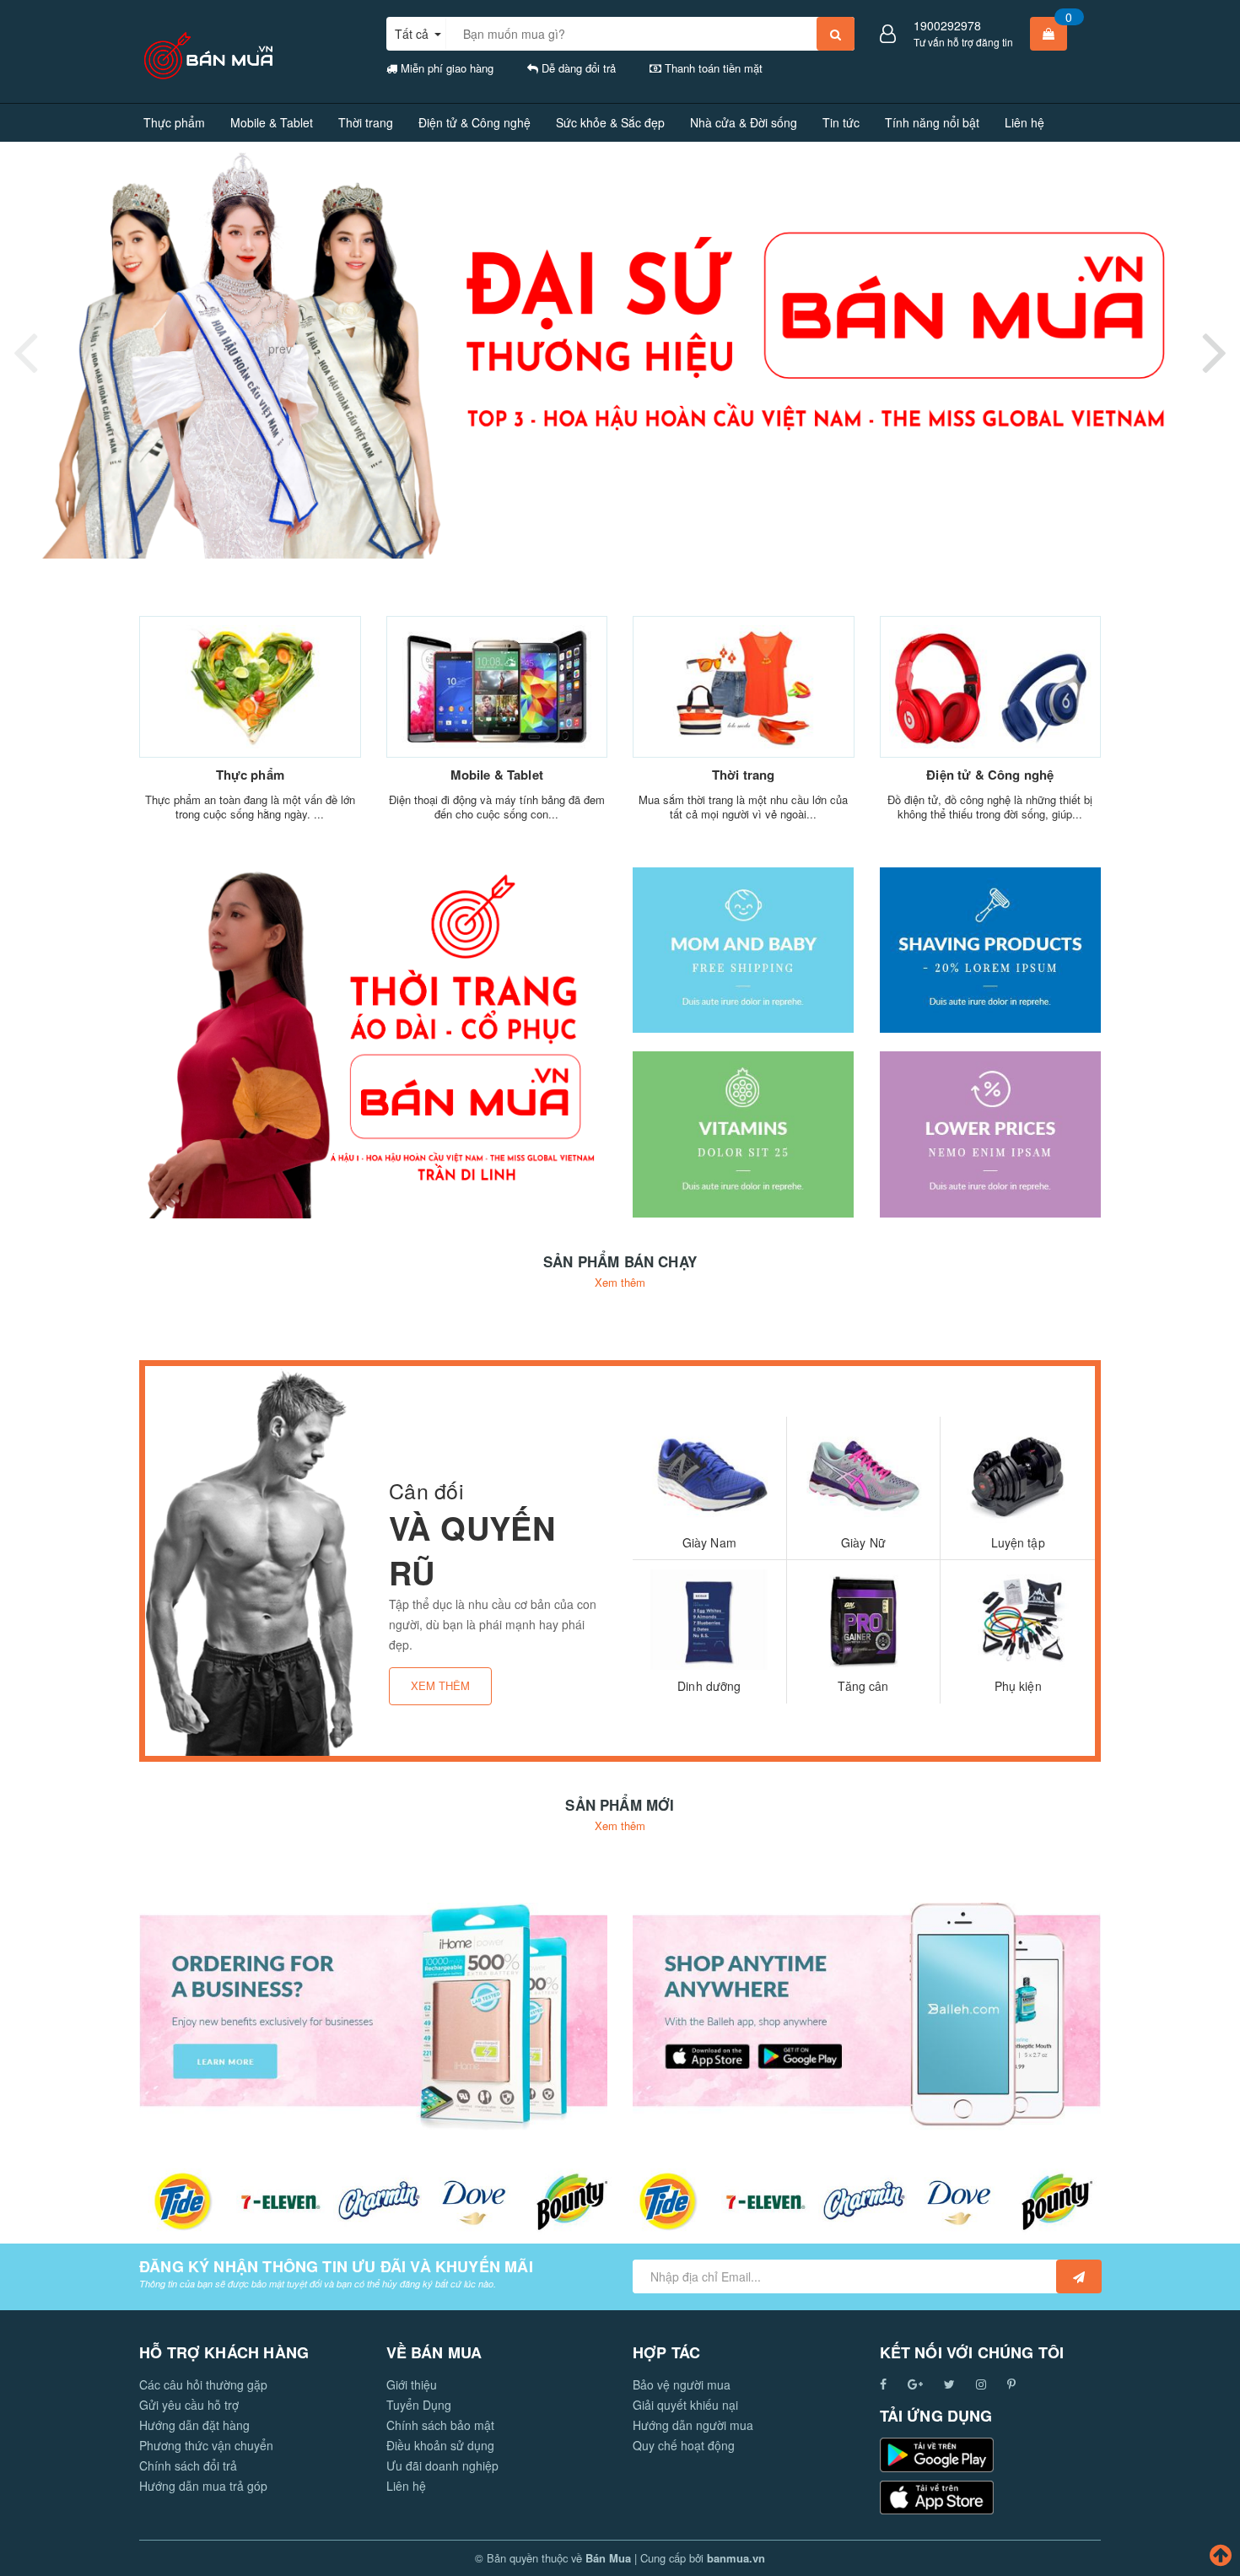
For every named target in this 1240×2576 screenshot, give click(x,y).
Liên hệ (1024, 122)
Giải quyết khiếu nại (685, 2405)
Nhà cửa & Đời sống (744, 122)
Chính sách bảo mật (440, 2425)
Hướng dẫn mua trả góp (203, 2486)
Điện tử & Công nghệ (474, 122)
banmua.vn (736, 2558)
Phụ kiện (1018, 1686)
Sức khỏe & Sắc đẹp (610, 122)
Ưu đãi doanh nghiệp (442, 2465)
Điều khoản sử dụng (440, 2445)
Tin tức (841, 122)
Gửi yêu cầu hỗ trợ (189, 2405)
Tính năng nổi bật (932, 122)
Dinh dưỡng (709, 1686)
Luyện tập (1018, 1542)
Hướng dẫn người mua (693, 2425)
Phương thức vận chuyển (206, 2445)
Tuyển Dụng (419, 2405)
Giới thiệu (412, 2384)
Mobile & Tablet (272, 122)
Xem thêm (620, 1282)
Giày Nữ (863, 1542)
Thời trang (366, 122)
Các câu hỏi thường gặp (203, 2384)
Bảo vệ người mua (682, 2384)
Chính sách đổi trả (188, 2465)
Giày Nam (709, 1542)
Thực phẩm (174, 122)
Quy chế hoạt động (684, 2445)
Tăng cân (863, 1686)
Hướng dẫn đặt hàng (194, 2425)
